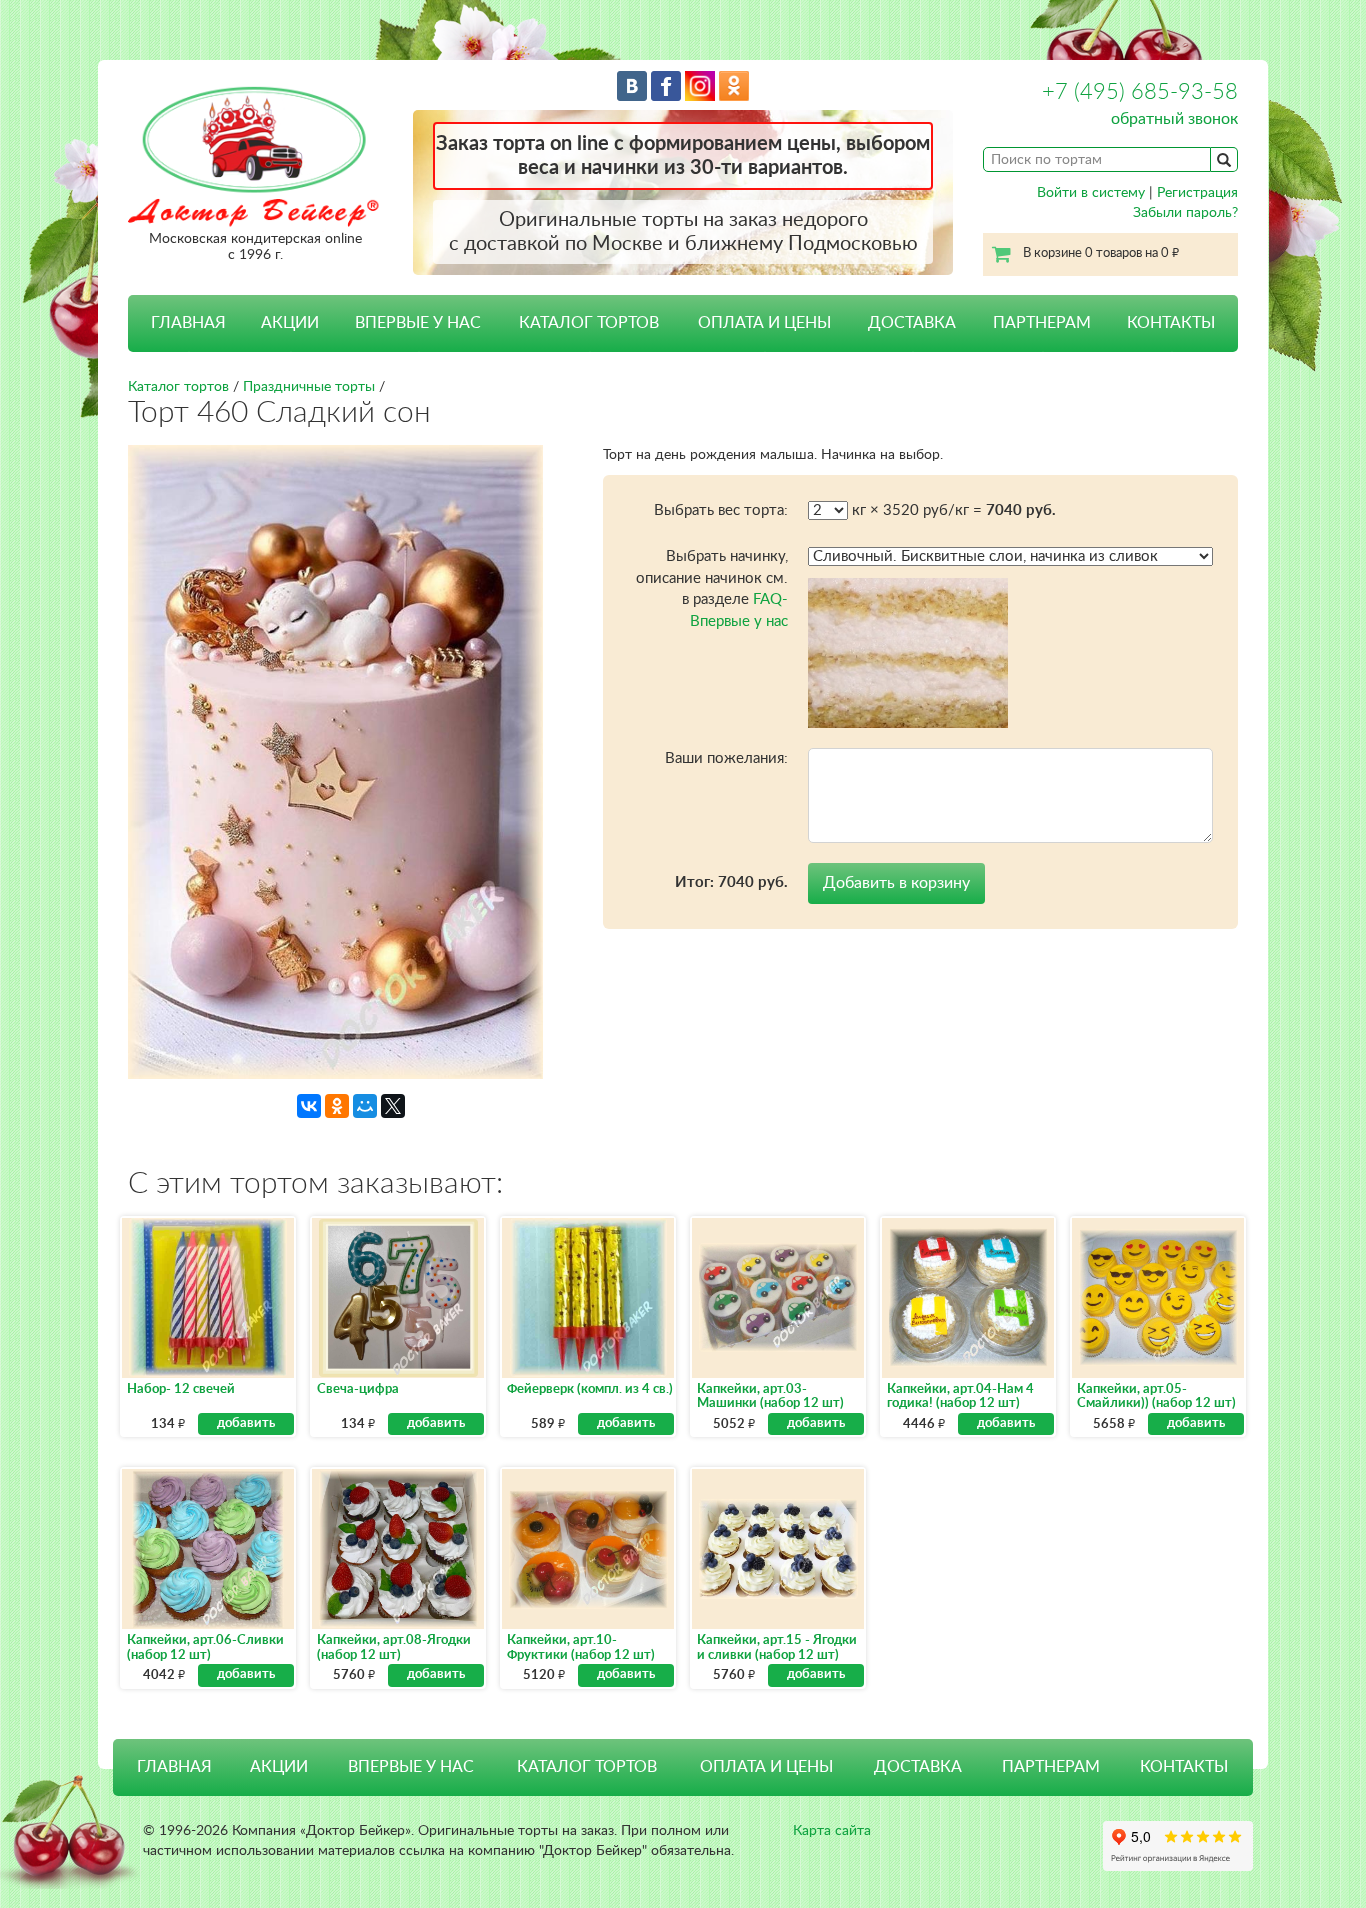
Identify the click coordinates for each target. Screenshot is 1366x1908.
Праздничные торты (309, 387)
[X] (393, 1106)
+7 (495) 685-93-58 (1140, 92)
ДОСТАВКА (912, 323)
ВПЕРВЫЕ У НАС (418, 323)
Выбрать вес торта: (721, 510)
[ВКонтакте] (309, 1106)
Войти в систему (1091, 193)
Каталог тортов (178, 387)
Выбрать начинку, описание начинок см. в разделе (712, 588)
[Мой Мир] (365, 1106)
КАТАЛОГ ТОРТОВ (587, 1767)
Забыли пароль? (1185, 213)
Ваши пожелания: (726, 758)
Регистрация (1197, 193)
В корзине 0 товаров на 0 (1101, 253)
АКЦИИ (290, 323)
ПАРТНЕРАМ (1042, 323)
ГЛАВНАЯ (188, 323)
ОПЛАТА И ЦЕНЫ (764, 323)
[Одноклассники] (337, 1106)
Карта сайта (832, 1831)
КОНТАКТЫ (1171, 323)
